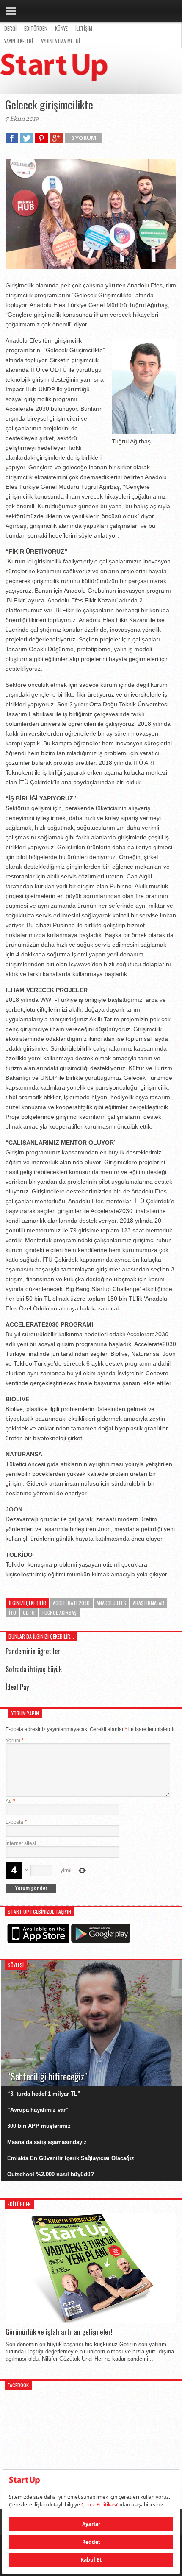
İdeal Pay (17, 1687)
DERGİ (10, 28)
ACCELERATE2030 (71, 1603)
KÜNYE (61, 28)
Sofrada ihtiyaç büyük (34, 1669)
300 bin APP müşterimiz (39, 2126)
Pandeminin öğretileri (34, 1651)
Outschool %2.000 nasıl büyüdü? (51, 2174)
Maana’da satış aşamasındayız (47, 2142)
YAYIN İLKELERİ (19, 41)
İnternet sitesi (21, 1843)
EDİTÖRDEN (36, 28)
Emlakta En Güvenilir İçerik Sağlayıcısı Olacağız (71, 2158)
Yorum (15, 1740)
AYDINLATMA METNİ (60, 41)
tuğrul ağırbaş (59, 1613)
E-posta (16, 1822)
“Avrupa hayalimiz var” (38, 2110)
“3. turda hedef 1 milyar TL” (44, 2094)
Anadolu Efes (111, 1603)
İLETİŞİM (84, 28)
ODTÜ (29, 1613)
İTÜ (12, 1613)
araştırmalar (149, 1603)
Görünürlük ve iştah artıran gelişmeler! (59, 2332)
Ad (10, 1801)
